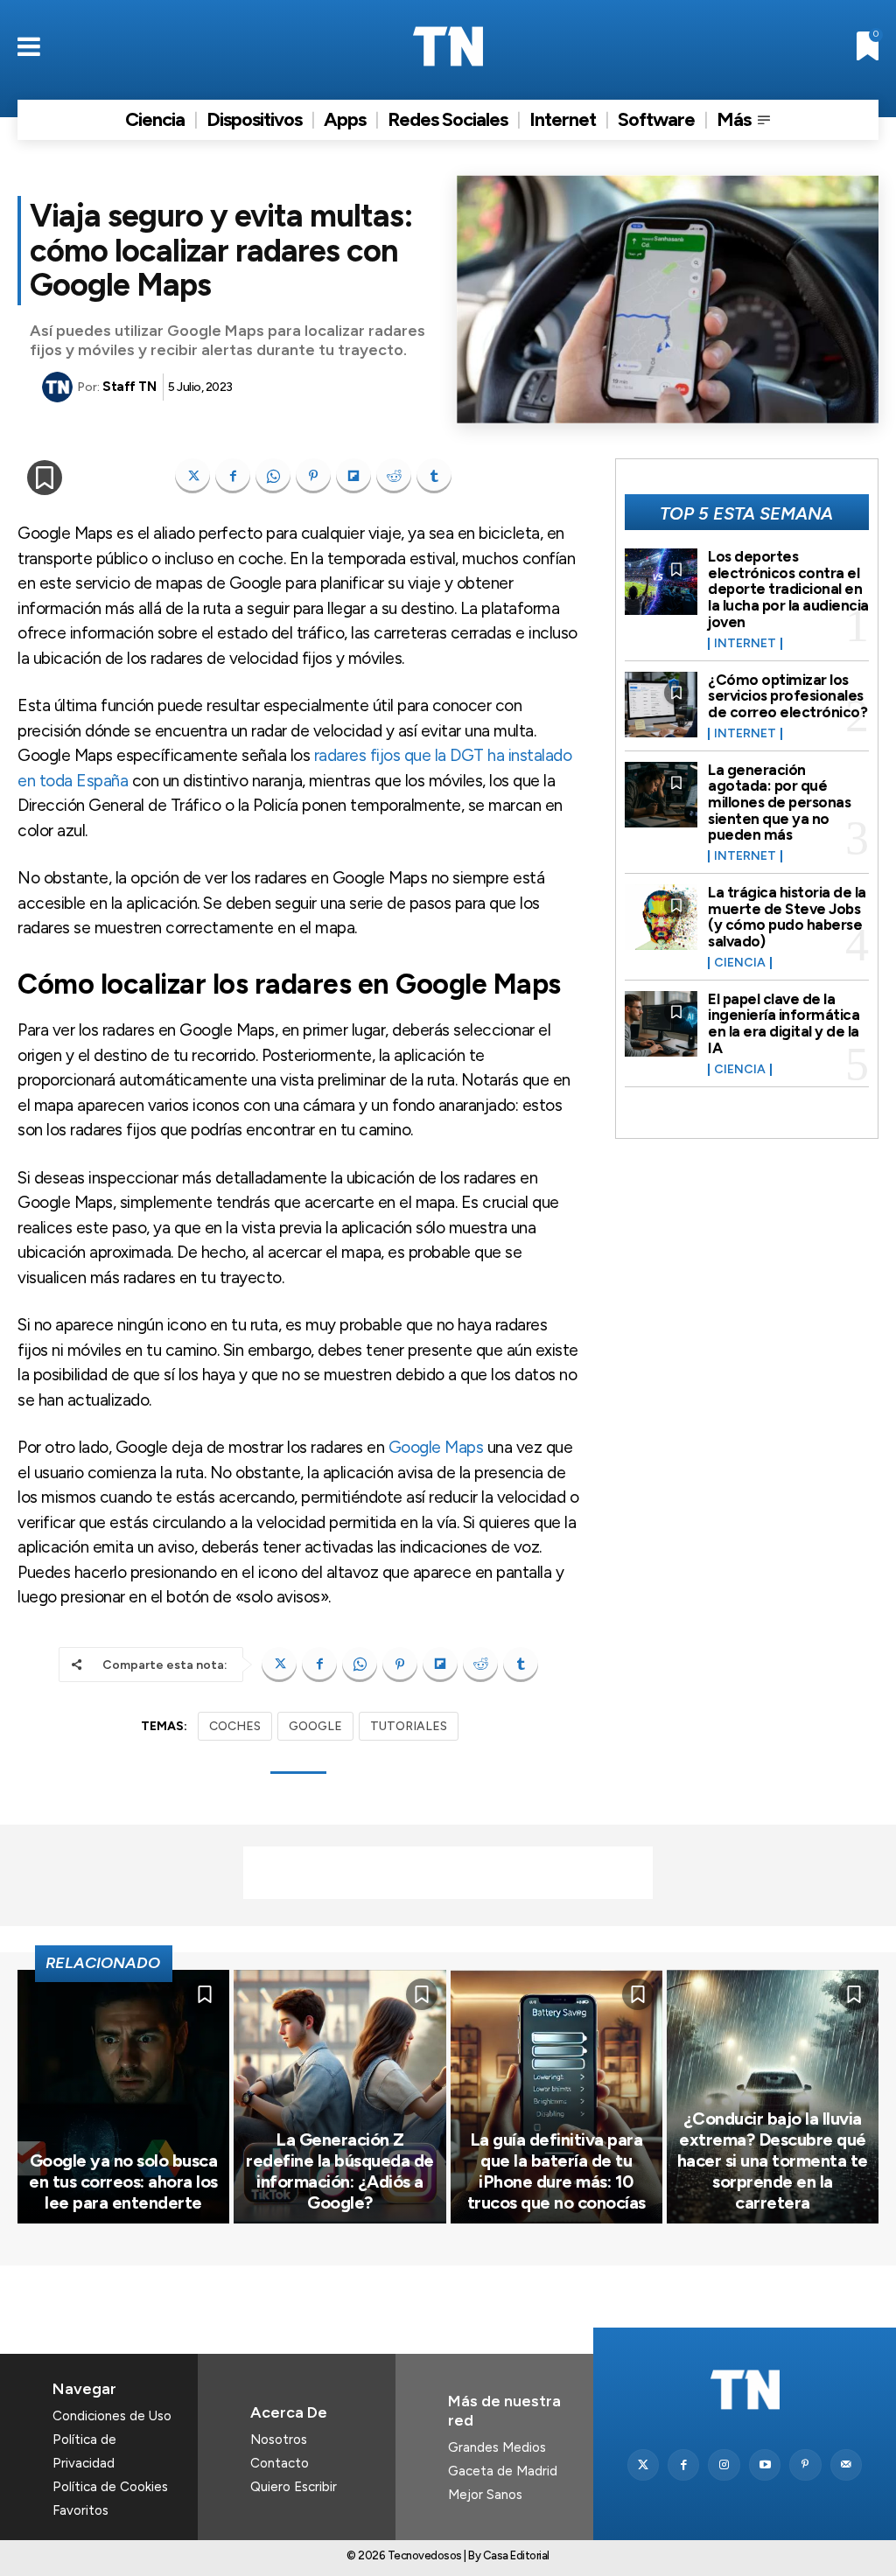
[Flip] (353, 476)
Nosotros (279, 2440)
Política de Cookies (110, 2487)
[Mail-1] (846, 2465)
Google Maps (436, 1447)
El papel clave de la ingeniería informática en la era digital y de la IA (784, 1023)
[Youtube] (765, 2465)
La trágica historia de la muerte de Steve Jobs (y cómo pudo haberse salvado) (787, 917)
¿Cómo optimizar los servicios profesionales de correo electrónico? (787, 696)
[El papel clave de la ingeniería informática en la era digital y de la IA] (661, 1024)
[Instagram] (724, 2465)
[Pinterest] (313, 476)
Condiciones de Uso (112, 2416)
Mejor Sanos (485, 2495)
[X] (192, 476)
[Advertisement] (448, 1873)
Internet (745, 644)
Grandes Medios (497, 2447)
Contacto (280, 2463)
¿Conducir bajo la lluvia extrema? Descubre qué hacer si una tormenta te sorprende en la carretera (773, 2161)
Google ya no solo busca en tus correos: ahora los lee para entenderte (123, 2182)
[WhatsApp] (273, 476)
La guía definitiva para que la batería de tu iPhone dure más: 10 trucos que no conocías (556, 2171)
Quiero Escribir (294, 2487)
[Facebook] (233, 476)
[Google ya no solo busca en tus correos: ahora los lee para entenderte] (123, 2097)
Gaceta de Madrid (503, 2471)
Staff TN (129, 387)
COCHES (235, 1726)
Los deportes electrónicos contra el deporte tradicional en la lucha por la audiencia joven (788, 589)
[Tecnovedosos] (448, 46)
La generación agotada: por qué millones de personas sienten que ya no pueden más (779, 803)
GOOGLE (315, 1726)
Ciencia (740, 963)
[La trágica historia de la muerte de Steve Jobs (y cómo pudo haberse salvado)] (661, 917)
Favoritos (80, 2510)
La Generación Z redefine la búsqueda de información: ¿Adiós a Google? (340, 2171)
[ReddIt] (394, 476)
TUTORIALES (409, 1726)
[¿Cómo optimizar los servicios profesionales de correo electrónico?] (661, 705)
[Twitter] (643, 2465)
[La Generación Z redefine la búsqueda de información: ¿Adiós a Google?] (339, 2097)
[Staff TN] (59, 387)
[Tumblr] (434, 476)
